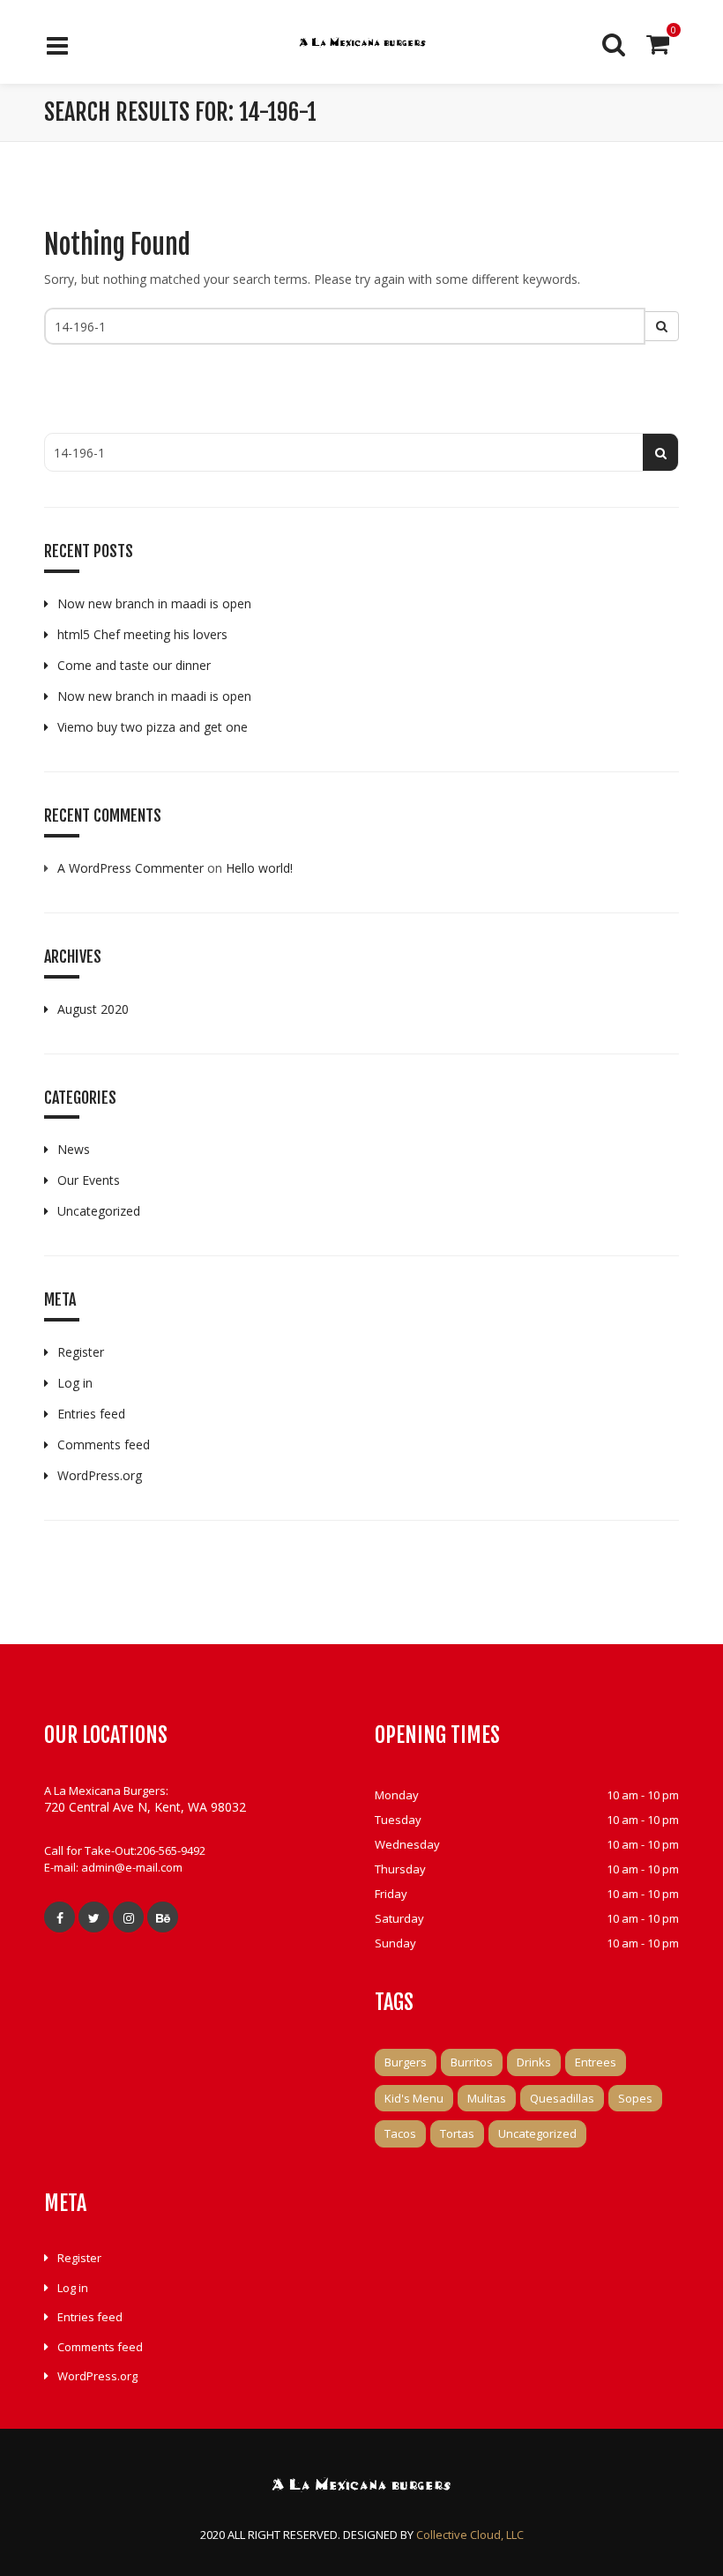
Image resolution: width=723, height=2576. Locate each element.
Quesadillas (562, 2098)
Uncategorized (99, 1211)
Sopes (635, 2098)
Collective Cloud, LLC (470, 2535)
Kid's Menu (414, 2098)
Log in (75, 1383)
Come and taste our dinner (134, 665)
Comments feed (104, 1444)
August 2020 (93, 1009)
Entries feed (91, 1414)
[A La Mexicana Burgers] (362, 44)
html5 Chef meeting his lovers (142, 634)
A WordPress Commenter (130, 868)
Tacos (400, 2133)
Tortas (457, 2133)
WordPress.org (100, 1475)
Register (81, 1352)
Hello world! (259, 868)
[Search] (614, 44)
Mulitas (487, 2098)
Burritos (472, 2062)
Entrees (596, 2062)
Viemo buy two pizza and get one (153, 727)
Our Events (89, 1180)
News (74, 1149)
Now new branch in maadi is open (154, 603)
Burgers (406, 2062)
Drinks (534, 2062)
